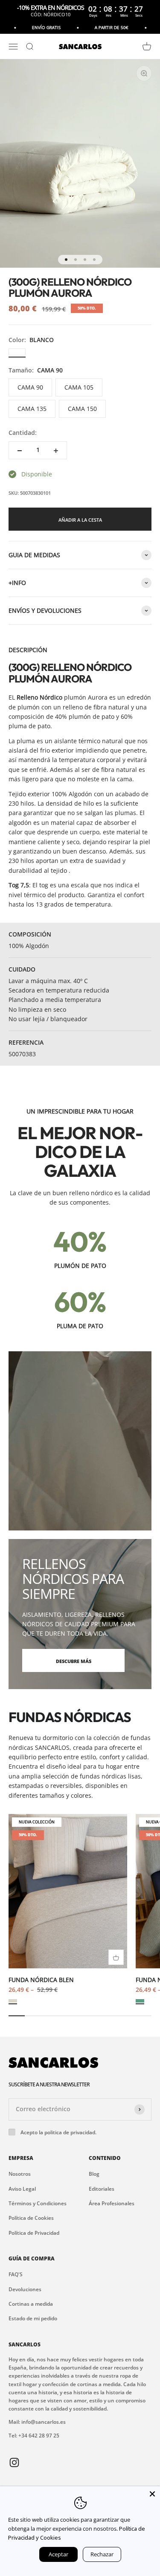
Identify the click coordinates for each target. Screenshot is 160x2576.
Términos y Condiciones (38, 2203)
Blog (94, 2174)
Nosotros (20, 2174)
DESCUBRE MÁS (74, 1661)
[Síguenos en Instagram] (14, 2462)
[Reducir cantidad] (20, 450)
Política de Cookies (31, 2218)
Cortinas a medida (31, 2304)
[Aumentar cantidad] (56, 450)
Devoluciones (25, 2289)
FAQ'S (16, 2274)
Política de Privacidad (34, 2233)
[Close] (152, 2494)
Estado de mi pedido (33, 2318)
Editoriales (102, 2189)
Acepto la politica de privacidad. (58, 2132)
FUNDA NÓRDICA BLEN (41, 1980)
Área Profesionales (112, 2203)
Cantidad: (23, 433)
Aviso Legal (22, 2189)
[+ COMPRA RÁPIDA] (116, 1957)
